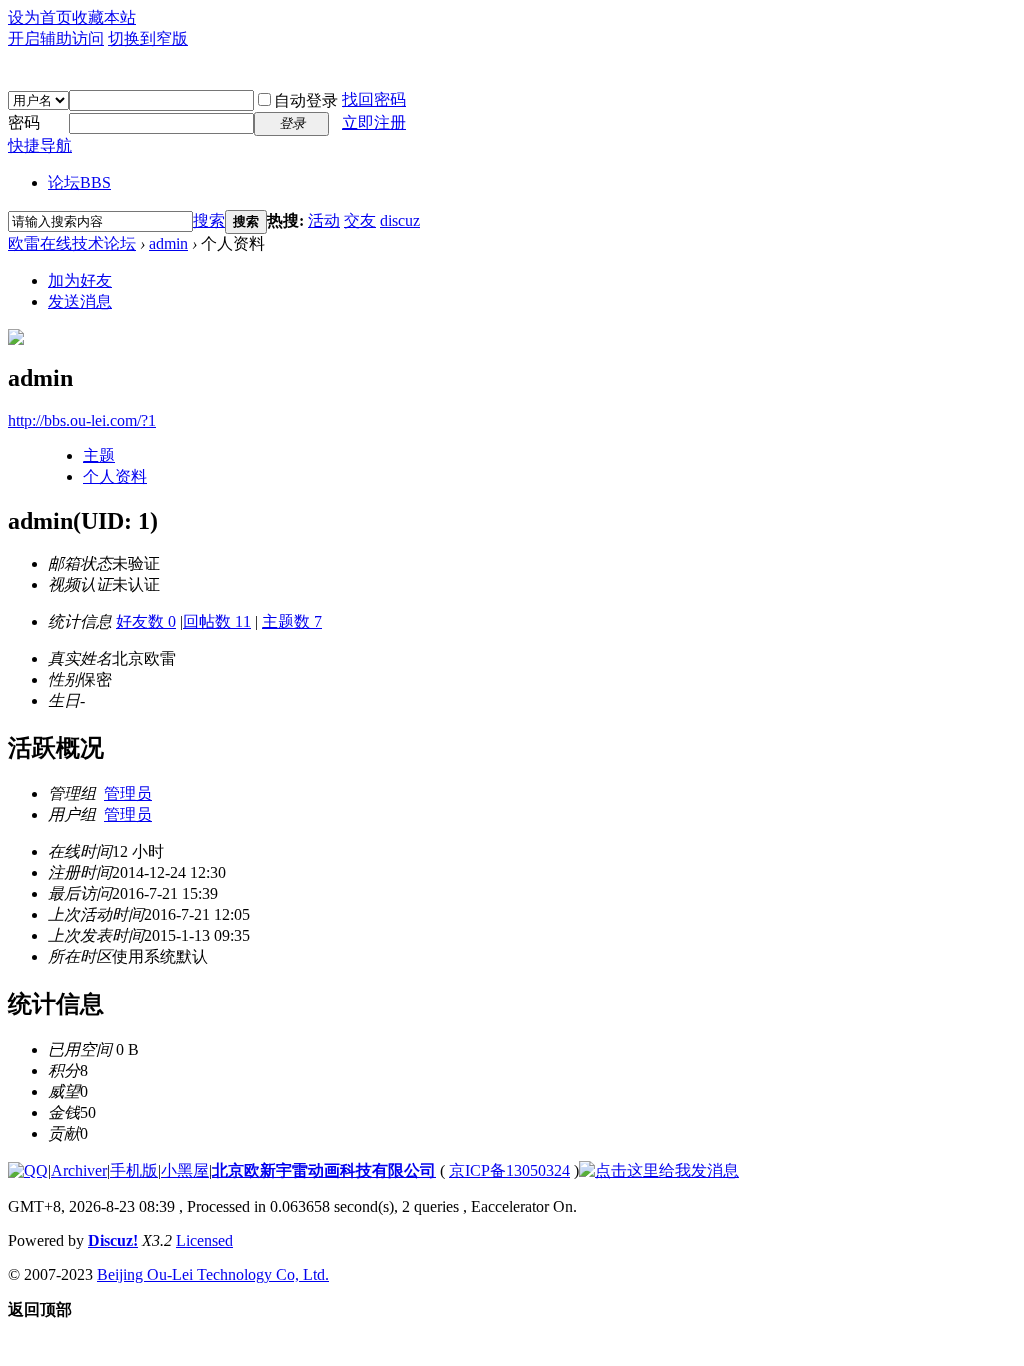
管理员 (128, 793)
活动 (324, 220)
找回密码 (374, 99)
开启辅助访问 (56, 38)
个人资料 (115, 476)
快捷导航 (40, 145)
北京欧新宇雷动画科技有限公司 (324, 1170)
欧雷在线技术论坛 (72, 243)
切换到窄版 (148, 38)
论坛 (79, 182)
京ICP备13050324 (509, 1170)
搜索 (209, 220)
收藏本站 (104, 17)
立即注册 (374, 122)
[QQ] (28, 1170)
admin (168, 243)
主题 (99, 455)
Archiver (79, 1170)
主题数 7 (292, 621)
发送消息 (80, 301)
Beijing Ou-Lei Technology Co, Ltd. (213, 1274)
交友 (360, 220)
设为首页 (40, 17)
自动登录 (306, 100)
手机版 (134, 1170)
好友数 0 (146, 621)
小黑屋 (185, 1170)
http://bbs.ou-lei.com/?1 (82, 420)
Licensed (204, 1240)
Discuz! (113, 1240)
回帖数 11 (217, 621)
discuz (400, 220)
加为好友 (80, 280)
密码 (24, 122)
